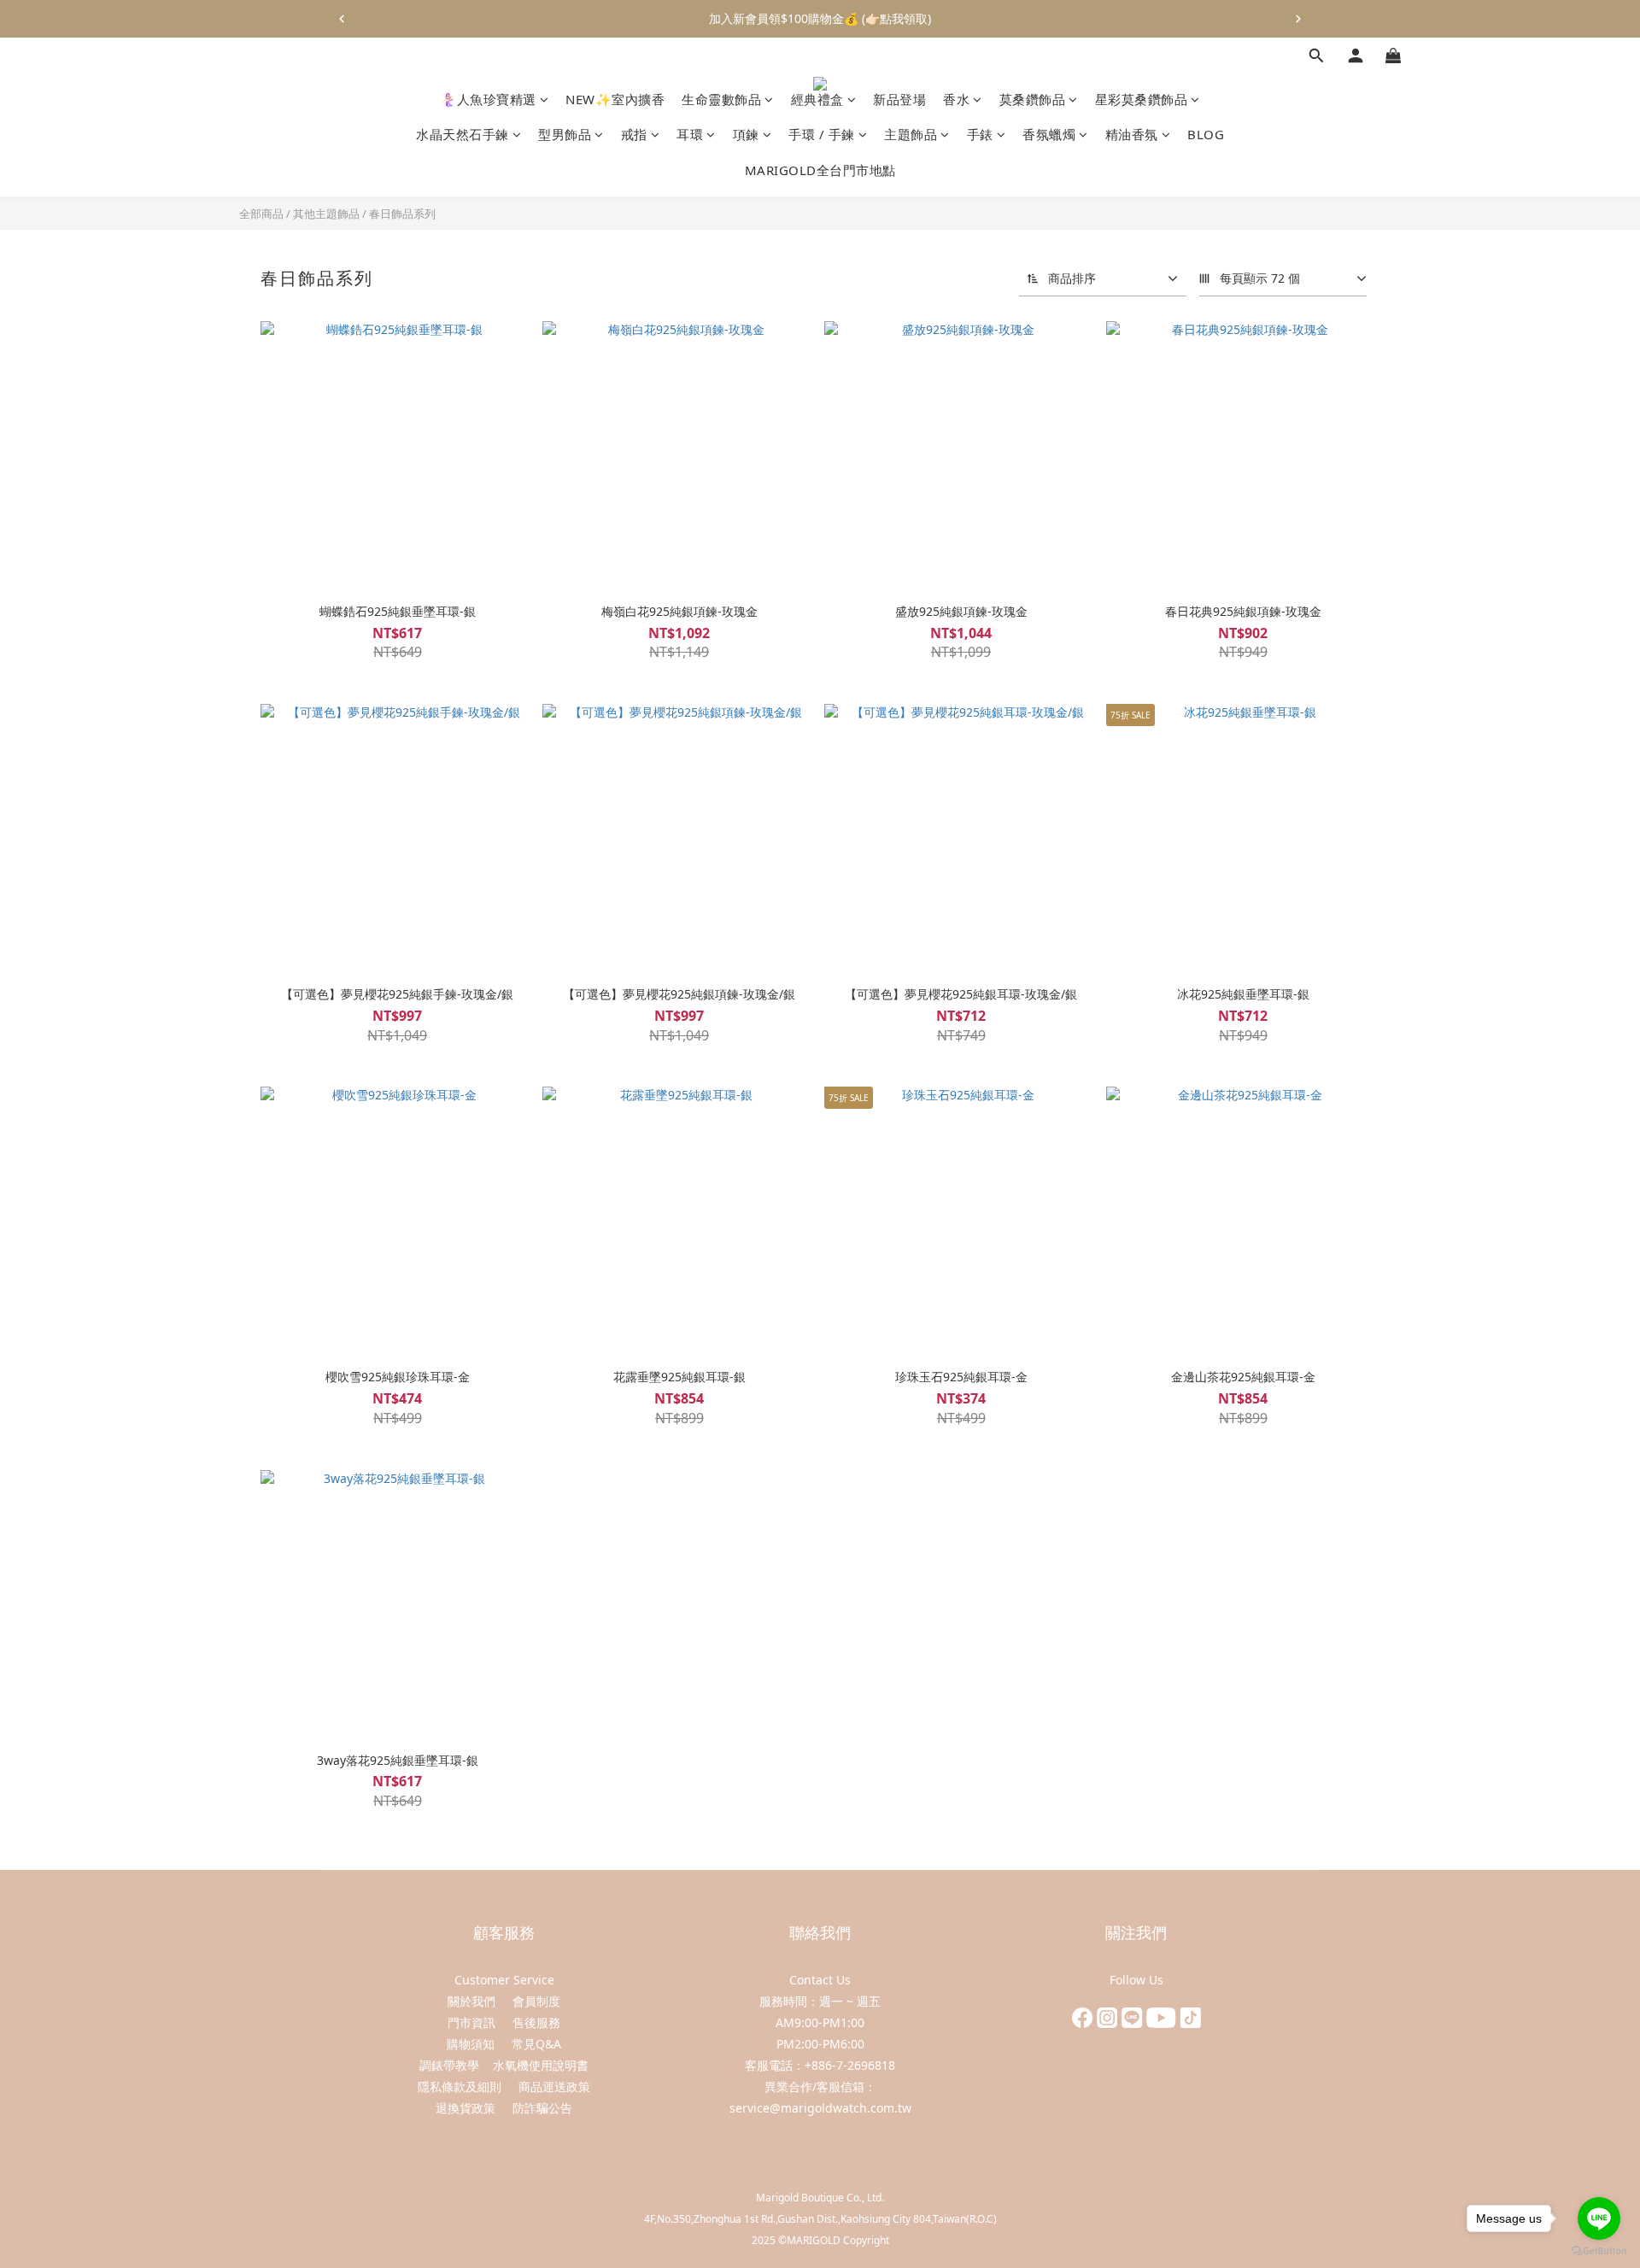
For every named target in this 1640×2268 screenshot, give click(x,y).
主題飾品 (911, 135)
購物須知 (472, 2044)
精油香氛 (1132, 135)
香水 (956, 99)
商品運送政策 (554, 2086)
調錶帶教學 (449, 2065)
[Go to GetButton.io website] (1599, 2251)
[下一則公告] (1298, 19)
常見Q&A (536, 2044)
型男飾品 (565, 135)
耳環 (690, 135)
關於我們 (471, 2001)
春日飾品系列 (402, 214)
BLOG (1206, 135)
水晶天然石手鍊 (463, 135)
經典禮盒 (817, 99)
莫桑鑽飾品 (1033, 99)
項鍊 (746, 135)
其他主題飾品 (326, 214)
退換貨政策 (466, 2108)
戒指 (634, 135)
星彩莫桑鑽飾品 (1142, 99)
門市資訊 (471, 2022)
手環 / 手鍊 (822, 135)
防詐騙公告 (542, 2108)
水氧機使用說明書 (541, 2065)
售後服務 (536, 2022)
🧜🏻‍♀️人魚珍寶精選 (488, 99)
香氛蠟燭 (1049, 135)
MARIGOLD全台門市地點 (820, 170)
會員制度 (536, 2001)
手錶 (980, 135)
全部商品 (261, 214)
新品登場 (899, 99)
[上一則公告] (342, 19)
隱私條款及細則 (460, 2086)
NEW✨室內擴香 (615, 99)
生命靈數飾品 (721, 99)
